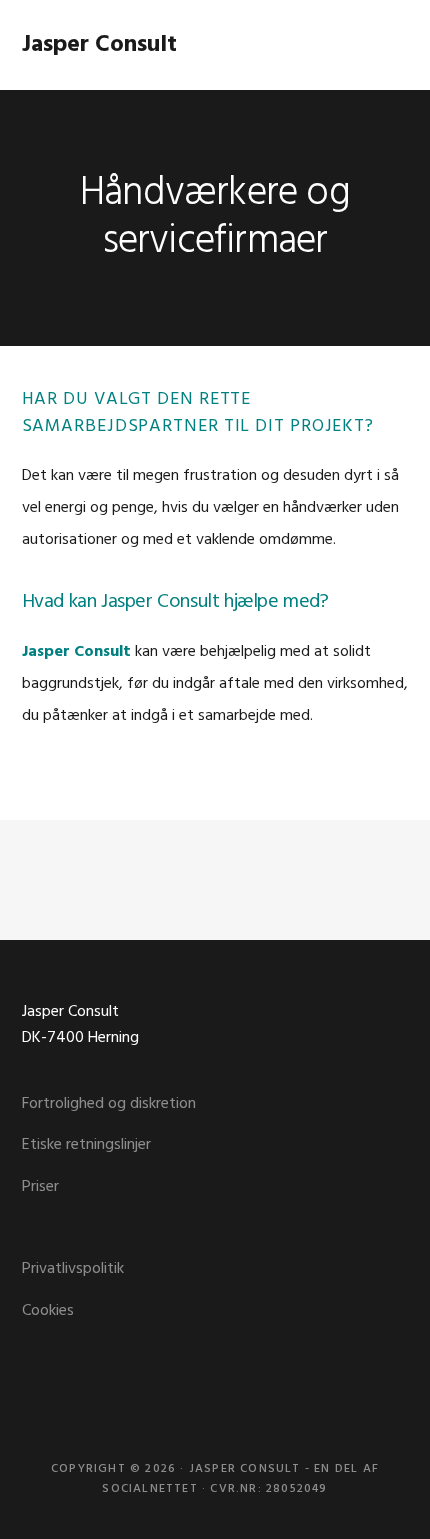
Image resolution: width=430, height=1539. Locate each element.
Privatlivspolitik (73, 1269)
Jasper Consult (99, 45)
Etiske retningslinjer (86, 1145)
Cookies (48, 1311)
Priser (40, 1187)
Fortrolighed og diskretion (109, 1104)
